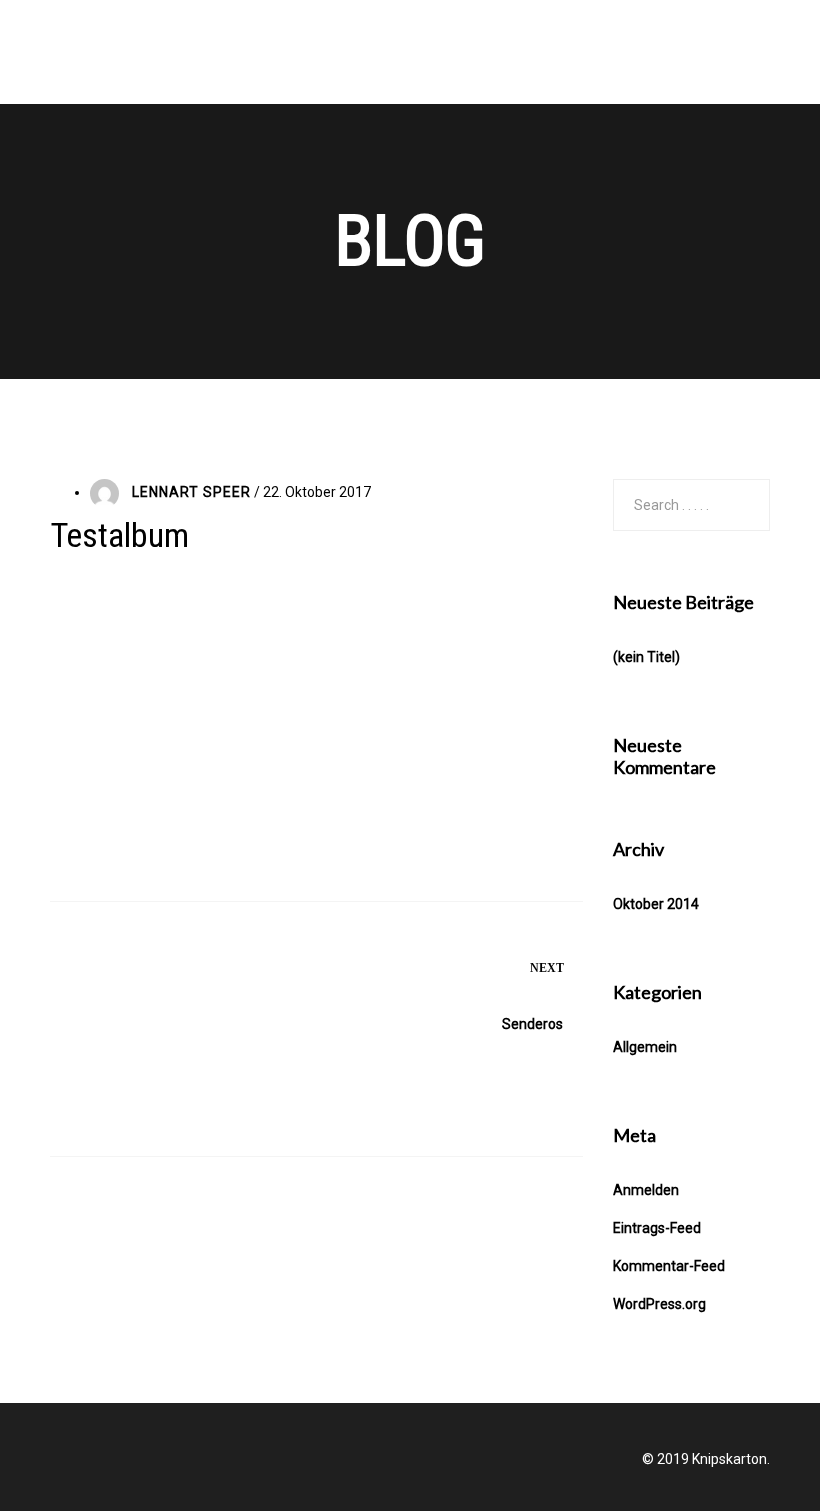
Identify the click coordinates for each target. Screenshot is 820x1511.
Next (547, 968)
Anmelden (646, 1190)
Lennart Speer (191, 492)
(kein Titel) (646, 657)
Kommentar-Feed (669, 1266)
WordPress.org (659, 1304)
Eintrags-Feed (657, 1228)
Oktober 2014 (656, 904)
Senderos (532, 1024)
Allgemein (645, 1047)
